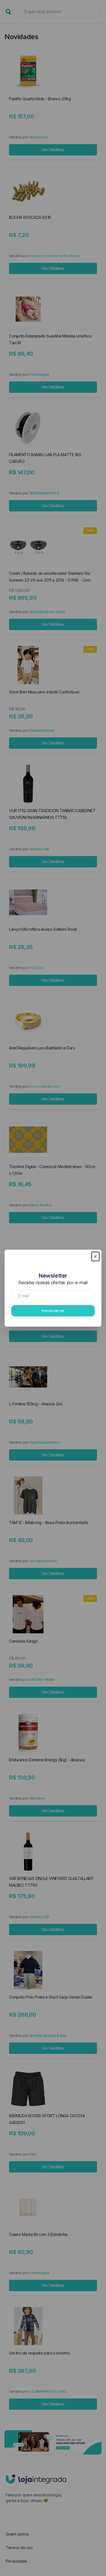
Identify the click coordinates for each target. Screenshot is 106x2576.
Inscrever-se (53, 1311)
